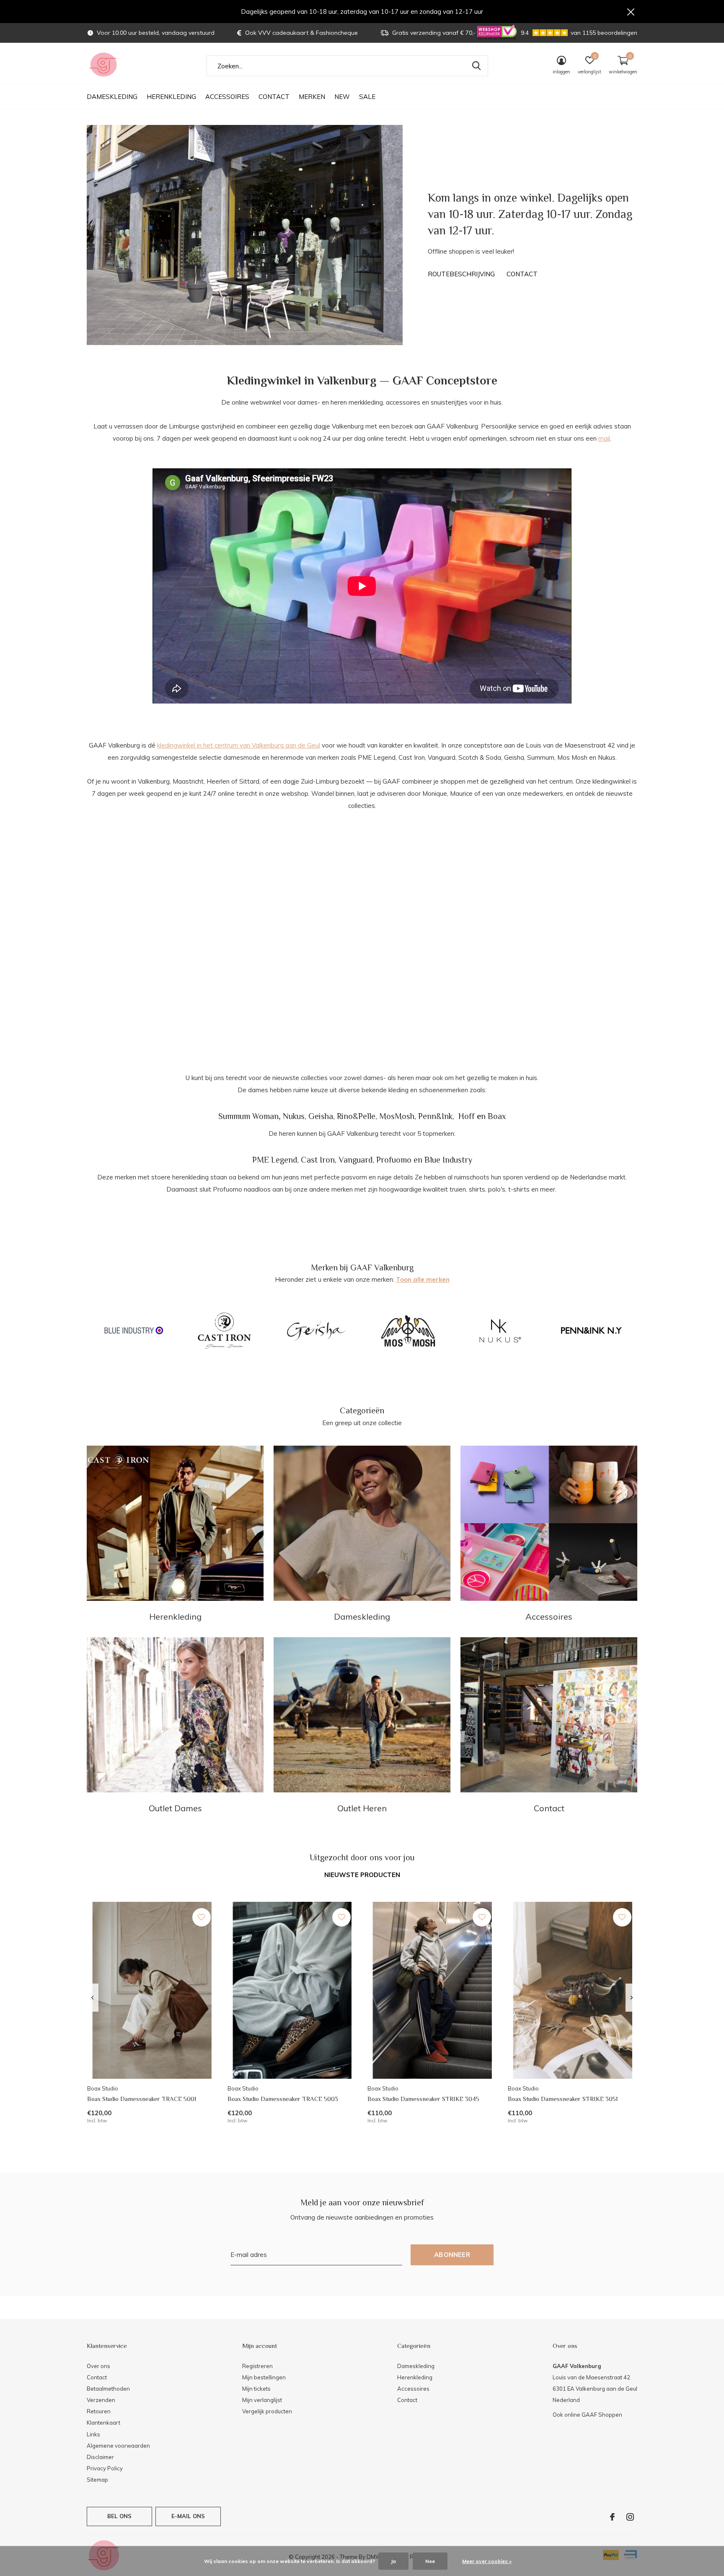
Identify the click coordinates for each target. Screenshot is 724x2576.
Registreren (257, 2366)
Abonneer (452, 2255)
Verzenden (101, 2400)
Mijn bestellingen (264, 2377)
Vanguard (356, 1160)
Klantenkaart (103, 2423)
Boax (497, 1116)
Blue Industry (448, 1160)
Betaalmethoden (108, 2389)
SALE (367, 97)
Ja (393, 2561)
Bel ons (119, 2516)
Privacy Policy (105, 2468)
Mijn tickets (256, 2389)
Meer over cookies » (487, 2561)
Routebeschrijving (461, 274)
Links (93, 2434)
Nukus (294, 1116)
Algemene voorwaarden (118, 2446)
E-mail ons (188, 2516)
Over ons (98, 2366)
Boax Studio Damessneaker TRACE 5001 (142, 2099)
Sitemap (97, 2480)
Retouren (99, 2411)
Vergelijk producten (267, 2411)
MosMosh (397, 1116)
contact (522, 274)
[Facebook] (612, 2517)
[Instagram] (630, 2517)
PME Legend (275, 1160)
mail (604, 438)
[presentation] (92, 1998)
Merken (312, 97)
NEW (342, 97)
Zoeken (476, 66)
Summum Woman (248, 1116)
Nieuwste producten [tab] (362, 1875)
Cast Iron (318, 1160)
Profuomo (394, 1160)
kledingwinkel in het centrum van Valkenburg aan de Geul (239, 745)
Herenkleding (171, 97)
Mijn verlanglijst (262, 2400)
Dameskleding (112, 97)
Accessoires (227, 97)
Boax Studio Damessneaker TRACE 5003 (283, 2099)
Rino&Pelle (356, 1116)
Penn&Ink (435, 1116)
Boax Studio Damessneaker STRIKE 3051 (563, 2099)
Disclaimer (100, 2457)
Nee (430, 2561)
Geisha (321, 1116)
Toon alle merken (423, 1279)
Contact (274, 97)
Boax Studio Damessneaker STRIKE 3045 (423, 2099)
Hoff (467, 1116)
